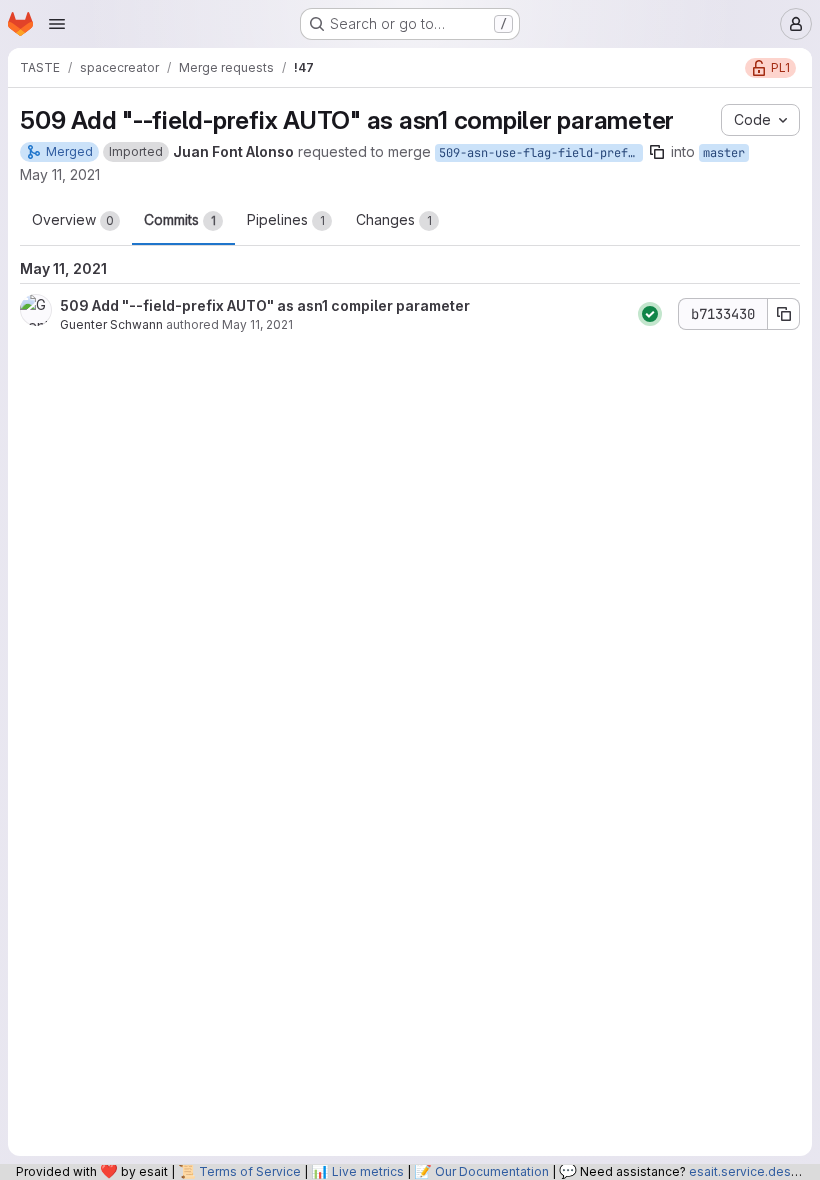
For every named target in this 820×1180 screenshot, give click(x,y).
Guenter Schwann (111, 324)
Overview (73, 219)
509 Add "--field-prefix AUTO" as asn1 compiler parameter (265, 305)
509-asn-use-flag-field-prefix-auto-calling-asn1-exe (541, 153)
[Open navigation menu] (57, 24)
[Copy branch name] (657, 152)
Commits (180, 219)
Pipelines (286, 219)
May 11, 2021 (60, 174)
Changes (394, 219)
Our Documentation (492, 1171)
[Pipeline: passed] (650, 314)
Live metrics (368, 1171)
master (724, 153)
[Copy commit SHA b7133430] (784, 314)
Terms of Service (250, 1171)
